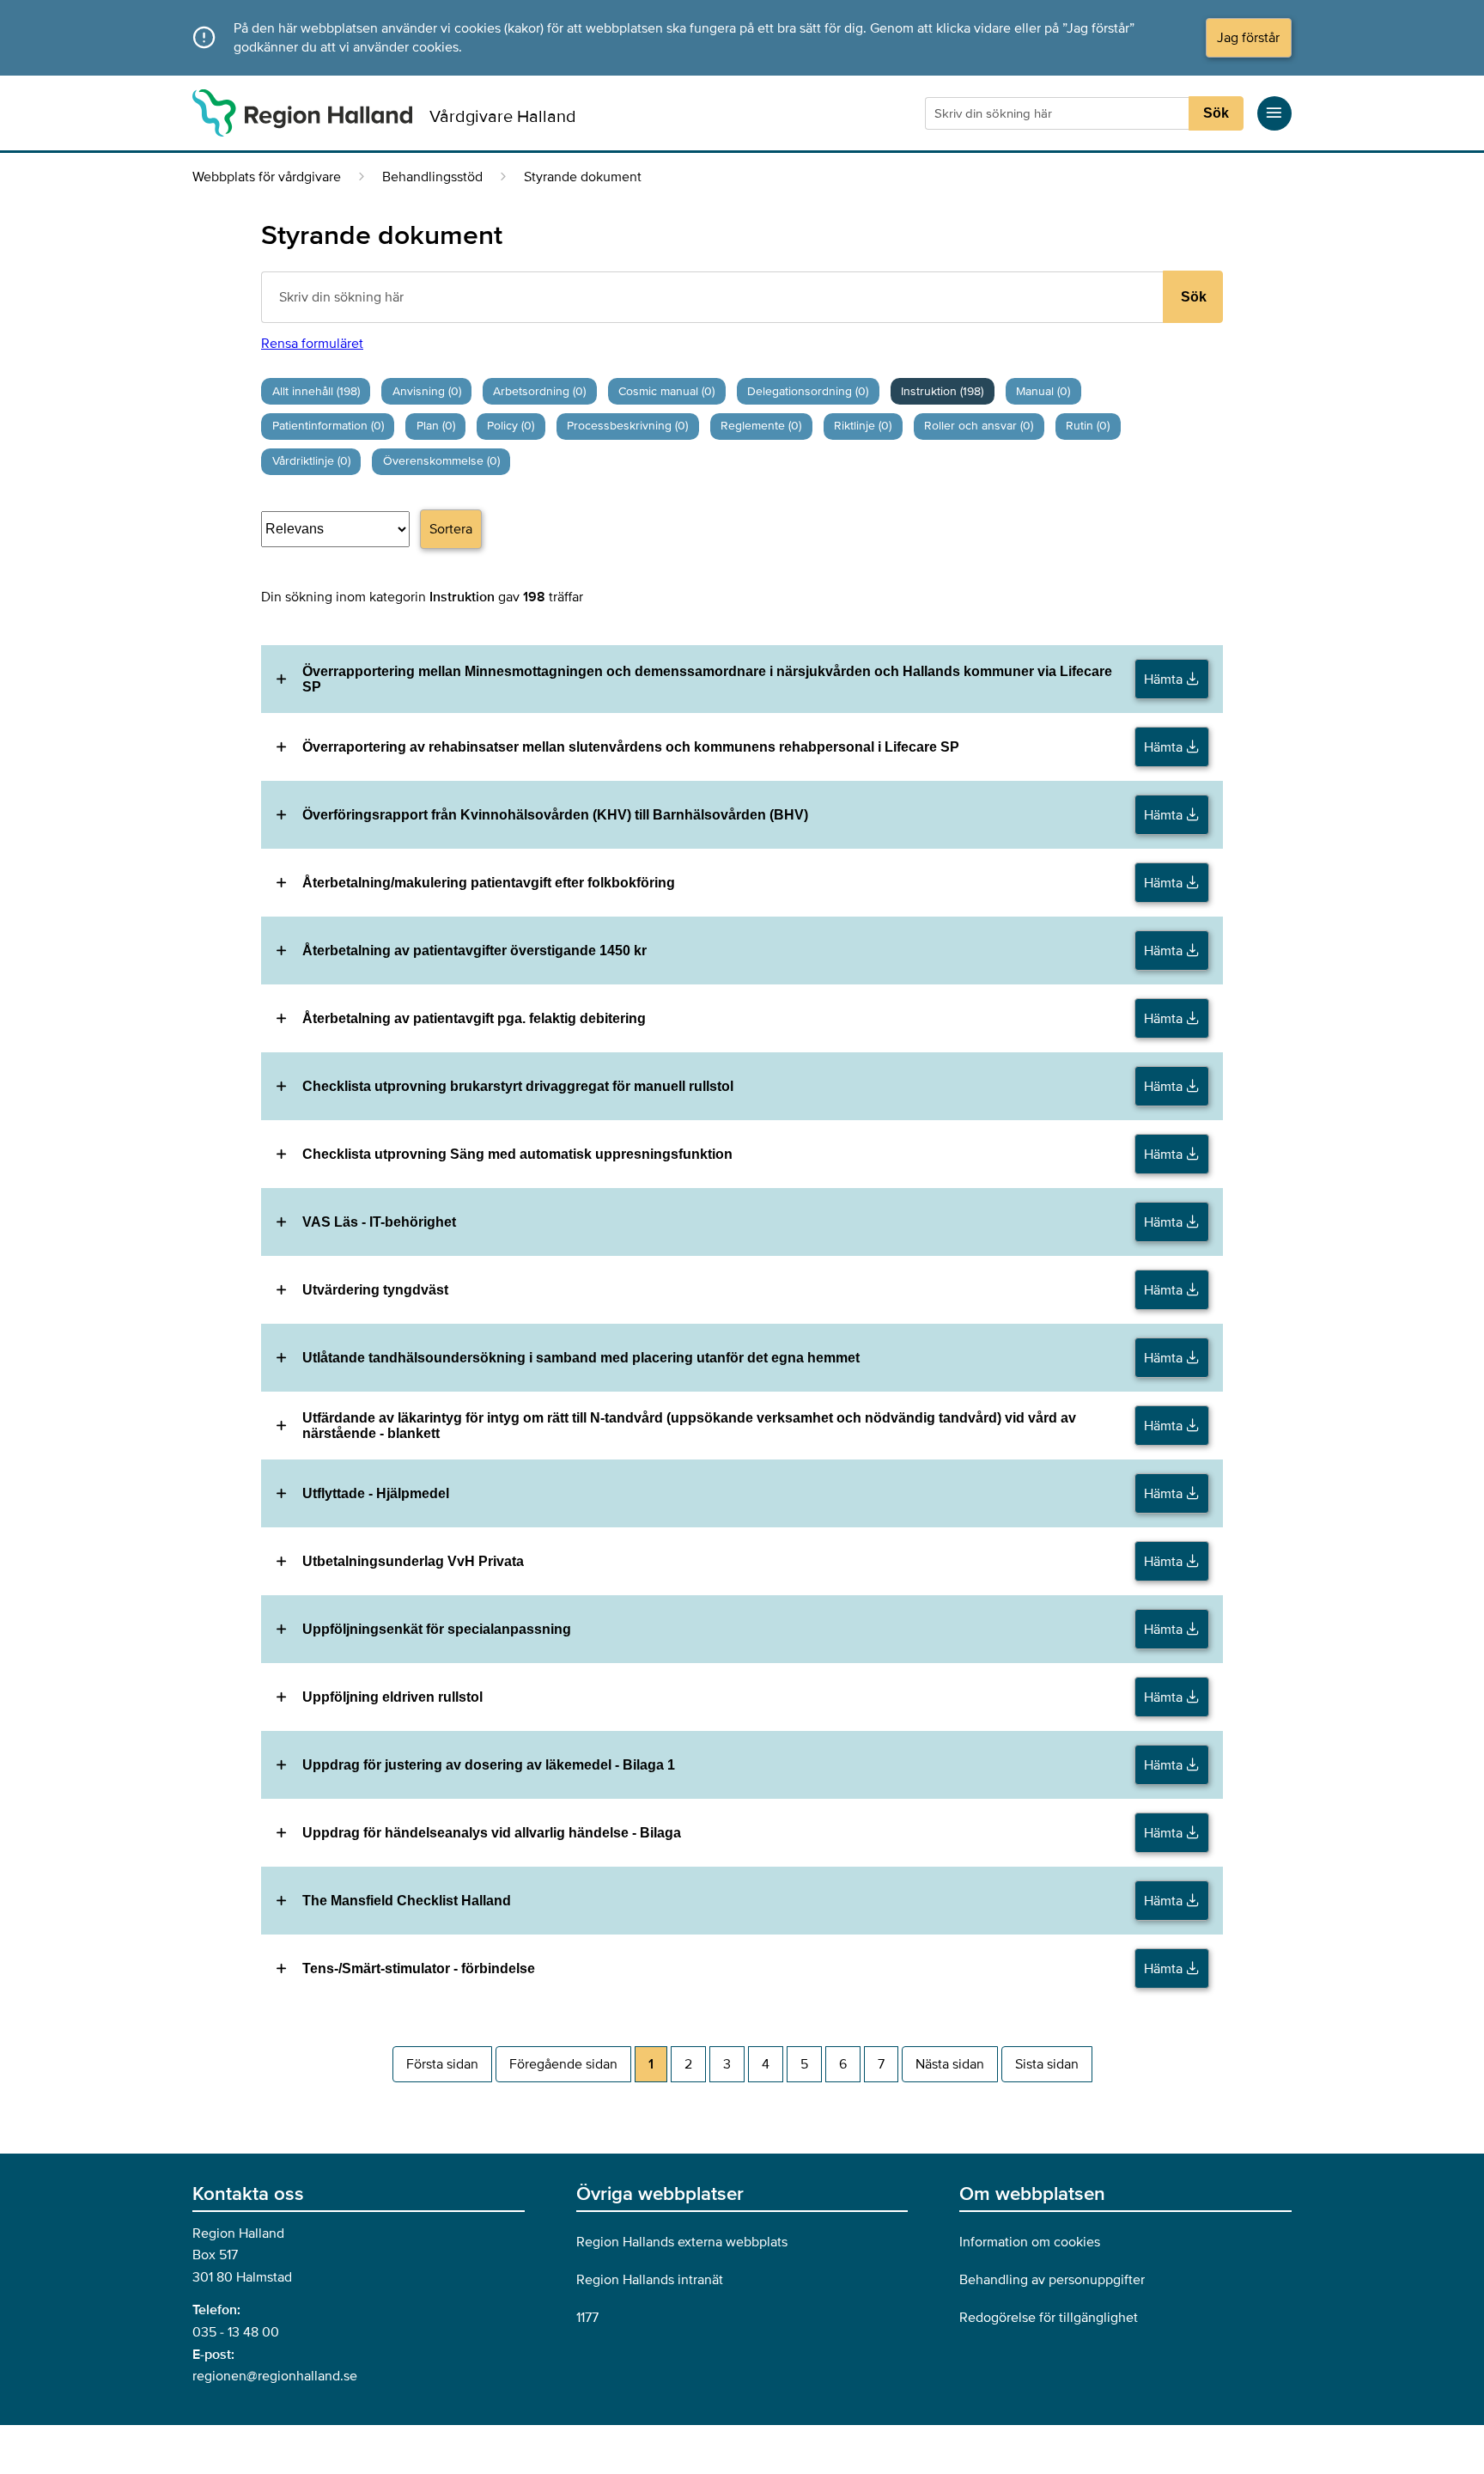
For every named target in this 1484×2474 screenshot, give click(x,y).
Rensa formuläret (312, 344)
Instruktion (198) (942, 391)
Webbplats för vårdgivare (267, 177)
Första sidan (442, 2064)
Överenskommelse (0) (441, 461)
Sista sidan (1047, 2064)
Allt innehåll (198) (316, 391)
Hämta (1165, 679)
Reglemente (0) (761, 426)
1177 (587, 2318)
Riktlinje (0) (863, 426)
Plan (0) (436, 426)
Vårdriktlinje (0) (311, 461)
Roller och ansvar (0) (979, 426)
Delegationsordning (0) (808, 391)
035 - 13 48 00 (236, 2332)
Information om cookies (1030, 2242)
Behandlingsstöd (432, 177)
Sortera (451, 529)
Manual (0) (1043, 391)
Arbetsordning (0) (539, 391)
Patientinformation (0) (328, 426)
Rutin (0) (1088, 426)
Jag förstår (1248, 38)
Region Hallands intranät (650, 2280)
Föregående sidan (563, 2064)
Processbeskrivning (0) (627, 426)
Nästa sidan (950, 2064)
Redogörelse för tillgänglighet (1049, 2318)
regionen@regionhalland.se (275, 2376)
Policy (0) (511, 426)
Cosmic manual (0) (666, 391)
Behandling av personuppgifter (1052, 2280)
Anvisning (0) (427, 391)
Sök (1216, 113)
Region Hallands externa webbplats (682, 2242)
